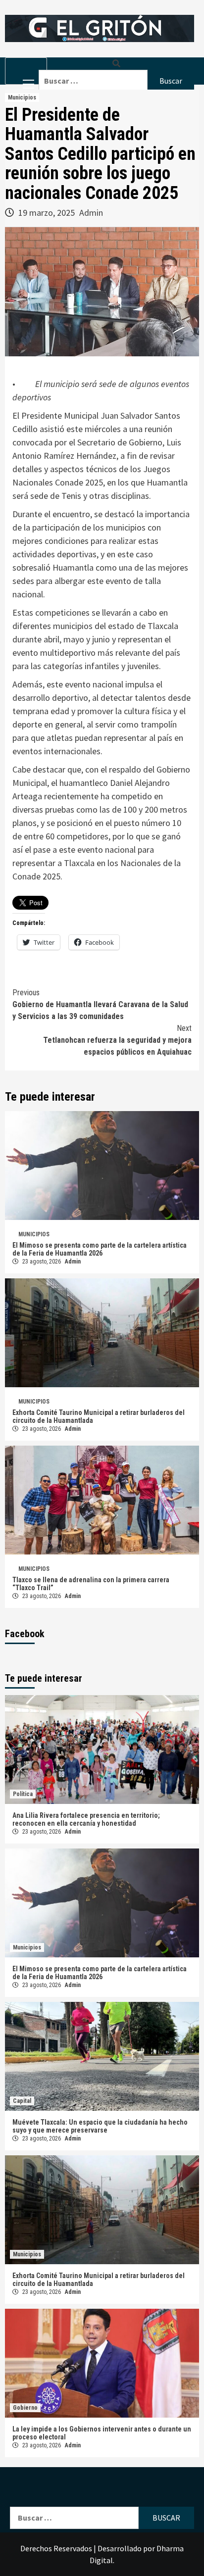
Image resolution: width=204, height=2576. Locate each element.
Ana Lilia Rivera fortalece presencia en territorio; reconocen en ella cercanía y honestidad (86, 1819)
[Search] (116, 64)
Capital (22, 2101)
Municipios (22, 97)
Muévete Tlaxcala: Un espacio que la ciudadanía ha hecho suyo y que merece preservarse (100, 2126)
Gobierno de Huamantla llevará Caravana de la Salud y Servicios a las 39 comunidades (100, 1004)
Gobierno (25, 2408)
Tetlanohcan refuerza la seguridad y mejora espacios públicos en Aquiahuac (117, 1040)
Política (23, 1794)
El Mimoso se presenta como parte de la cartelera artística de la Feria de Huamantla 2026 (100, 1249)
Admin (91, 213)
